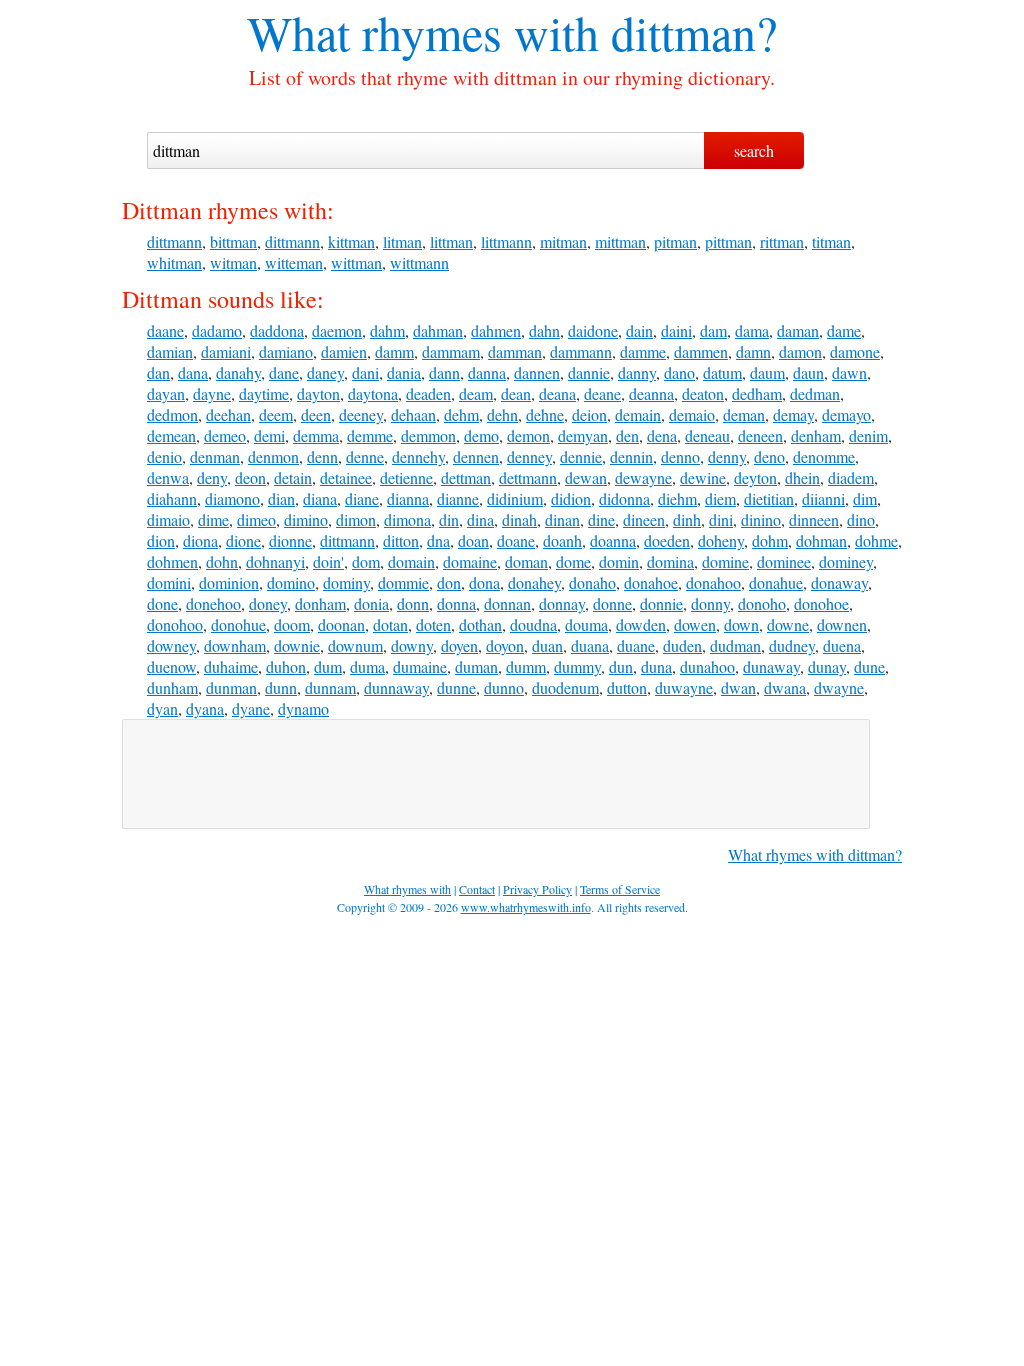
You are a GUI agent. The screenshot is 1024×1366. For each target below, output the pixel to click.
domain (411, 561)
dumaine (420, 666)
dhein (802, 477)
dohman (821, 540)
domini (169, 582)
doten (433, 624)
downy (412, 645)
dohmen (172, 561)
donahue (776, 582)
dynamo (303, 708)
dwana (785, 687)
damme (643, 351)
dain (639, 330)
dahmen (496, 330)
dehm (461, 414)
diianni (823, 498)
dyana (205, 708)
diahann (172, 498)
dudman (735, 645)
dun (621, 666)
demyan (583, 435)
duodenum (565, 687)
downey (171, 645)
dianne (458, 498)
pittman (728, 241)
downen (842, 624)
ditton (401, 540)
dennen (476, 456)
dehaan (413, 414)
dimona (407, 519)
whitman (174, 262)
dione (243, 540)
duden (682, 645)
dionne (290, 540)
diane (362, 498)
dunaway (771, 666)
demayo (846, 414)
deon (250, 477)
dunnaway (396, 687)
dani (365, 372)
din (449, 519)
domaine (470, 561)
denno (680, 456)
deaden (428, 393)
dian (281, 498)
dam (713, 330)
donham (320, 603)
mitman (563, 241)
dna (438, 540)
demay (793, 414)
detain (293, 477)
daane (165, 330)
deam (476, 393)
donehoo (213, 603)
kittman (351, 241)
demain (638, 414)
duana (590, 645)
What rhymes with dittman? (815, 854)
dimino (306, 519)
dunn (281, 687)
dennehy (418, 456)
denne (365, 456)
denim (868, 435)
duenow (171, 666)
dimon (356, 519)
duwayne (684, 687)
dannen (537, 372)
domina (670, 561)
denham (816, 435)
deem (276, 414)
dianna (408, 498)
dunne (456, 687)
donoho (762, 603)
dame (844, 330)
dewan (586, 477)
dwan (738, 687)
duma (367, 666)
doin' (328, 561)
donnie (661, 603)
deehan (228, 414)
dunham (172, 687)
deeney (361, 414)
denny (727, 456)
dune (869, 666)
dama (752, 330)
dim (865, 498)
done (162, 603)
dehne (545, 414)
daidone (593, 330)
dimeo (256, 519)
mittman (620, 241)
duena (842, 645)
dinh (687, 519)
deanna (651, 393)
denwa (168, 477)
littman (451, 241)
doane (516, 540)
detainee (346, 477)
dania (404, 372)
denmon (273, 456)
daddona (277, 330)
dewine (703, 477)
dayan (166, 393)
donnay (562, 603)
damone (855, 351)
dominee (784, 561)
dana (193, 372)
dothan (480, 624)
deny (212, 477)
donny (710, 603)
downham (235, 645)
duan (547, 645)
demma (316, 435)
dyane (251, 708)
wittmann (419, 262)
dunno (504, 687)
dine (601, 519)
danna (487, 372)
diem (720, 498)
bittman (233, 241)
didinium (515, 498)
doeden (667, 540)
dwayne (839, 687)
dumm (526, 666)
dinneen (814, 519)
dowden (641, 624)
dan (158, 372)
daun (808, 372)
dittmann (174, 241)
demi (269, 435)
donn (413, 603)
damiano (286, 351)
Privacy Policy (537, 889)
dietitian (769, 498)
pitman (675, 241)
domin (619, 561)
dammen (701, 351)
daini (676, 330)
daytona (373, 393)
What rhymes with (423, 32)
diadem (851, 477)
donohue (238, 624)
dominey (846, 561)
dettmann (528, 477)
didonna (624, 498)
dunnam (330, 687)
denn (322, 456)
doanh (562, 540)
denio (164, 456)
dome (573, 561)
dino (861, 519)
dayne (212, 393)
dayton (318, 393)
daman (798, 330)
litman (402, 241)
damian (170, 351)
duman (476, 666)
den (627, 435)
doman (526, 561)
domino (291, 582)
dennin (631, 456)
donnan (507, 603)
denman (215, 456)
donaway (839, 582)
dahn (544, 330)
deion (589, 414)
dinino (761, 519)
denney (529, 456)
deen (316, 414)
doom (292, 624)
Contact (477, 889)
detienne (406, 477)
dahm (387, 330)
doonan (341, 624)
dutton (627, 687)
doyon (505, 645)
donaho (592, 582)
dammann (581, 351)
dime (213, 519)
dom (366, 561)
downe (788, 624)
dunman (231, 687)
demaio (692, 414)
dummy (577, 666)
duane (636, 645)
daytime (264, 393)
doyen (459, 645)
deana (557, 393)
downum (355, 645)
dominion (229, 582)
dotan (390, 624)
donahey (534, 582)
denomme (824, 456)
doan (473, 540)
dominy (346, 582)
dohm (770, 540)
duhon (286, 666)
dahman (438, 330)
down (741, 624)
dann (444, 372)
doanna (613, 540)
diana (320, 498)
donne (612, 603)
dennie (581, 456)
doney (268, 603)
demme (370, 435)
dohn (222, 561)
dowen (695, 624)
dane (284, 372)
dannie (589, 372)
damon (800, 351)
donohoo (175, 624)
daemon (337, 330)
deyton (755, 477)
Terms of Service (620, 889)
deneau (707, 435)
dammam (451, 351)
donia (371, 603)
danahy (238, 372)
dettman (466, 477)
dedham (757, 393)
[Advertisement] (496, 774)
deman (744, 414)
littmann (506, 241)
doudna (533, 624)
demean (171, 435)
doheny (721, 540)
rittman (782, 241)
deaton (703, 393)
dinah (519, 519)
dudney (792, 645)
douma (586, 624)
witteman (294, 262)
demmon (428, 435)
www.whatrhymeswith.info (526, 907)
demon (528, 435)
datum (722, 372)
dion (161, 540)
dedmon (172, 414)
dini (721, 519)
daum (767, 372)
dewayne (643, 477)
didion (571, 498)
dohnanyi (275, 561)
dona (484, 582)
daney (325, 372)
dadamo (217, 330)
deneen (760, 435)
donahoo (713, 582)
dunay (827, 666)
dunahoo (707, 666)
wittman (356, 262)
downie (297, 645)
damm (394, 351)
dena (662, 435)
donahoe (651, 582)
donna (456, 603)
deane (602, 393)
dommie (403, 582)
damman (515, 351)
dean (516, 393)
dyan (162, 708)
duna (656, 666)
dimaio (168, 519)
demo (481, 435)
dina (480, 519)
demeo (225, 435)
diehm (677, 498)
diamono (232, 498)
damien (344, 351)
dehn (502, 414)
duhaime (231, 666)
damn (753, 351)
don (449, 582)
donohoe (821, 603)
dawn (849, 372)
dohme (876, 540)
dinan (562, 519)
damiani (226, 351)
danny (637, 372)
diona (200, 540)
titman (831, 241)
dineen (644, 519)
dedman (815, 393)
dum (328, 666)
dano (679, 372)
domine (725, 561)
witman (233, 262)
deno (769, 456)
